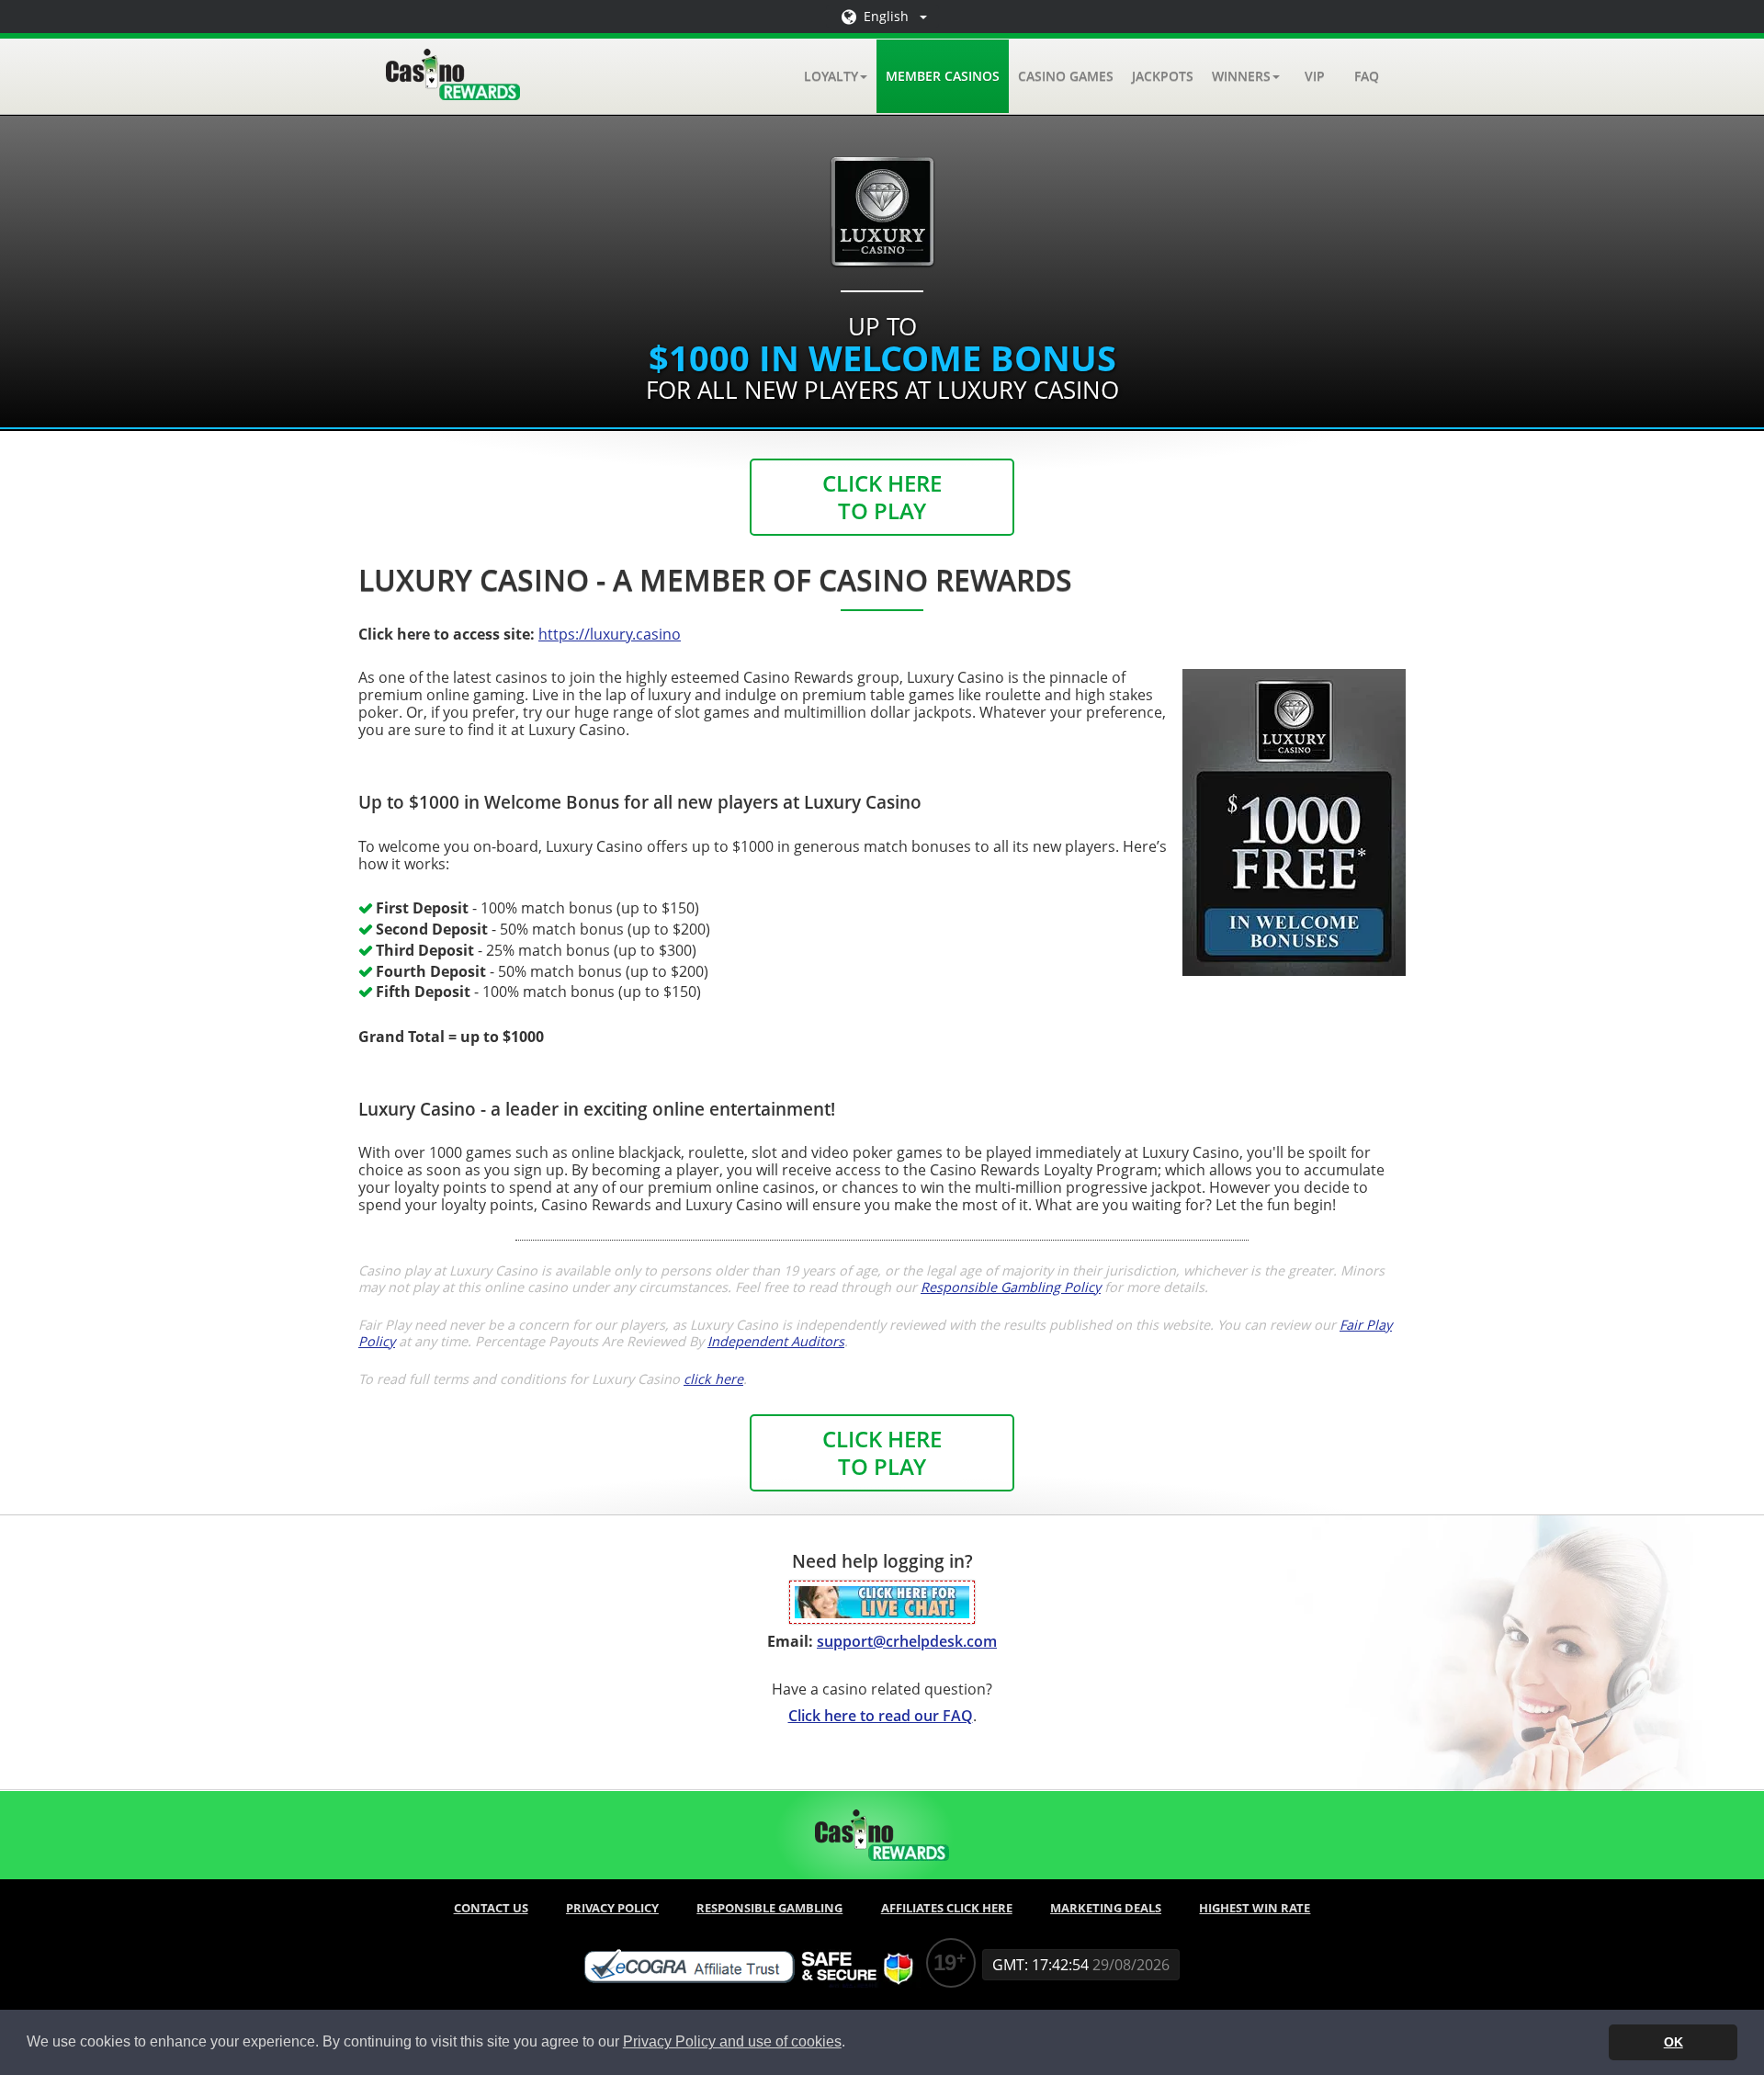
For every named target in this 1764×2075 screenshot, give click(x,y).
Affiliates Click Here (947, 1908)
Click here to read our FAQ (881, 1716)
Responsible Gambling (769, 1908)
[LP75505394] (882, 1601)
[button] (836, 76)
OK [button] (1674, 2042)
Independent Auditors (776, 1341)
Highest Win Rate (1255, 1908)
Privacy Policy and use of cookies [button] (732, 2041)
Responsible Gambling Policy (1011, 1287)
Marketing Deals (1106, 1908)
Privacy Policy (612, 1908)
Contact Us (491, 1908)
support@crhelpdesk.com (907, 1641)
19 (944, 1962)
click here (713, 1379)
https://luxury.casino (610, 634)
